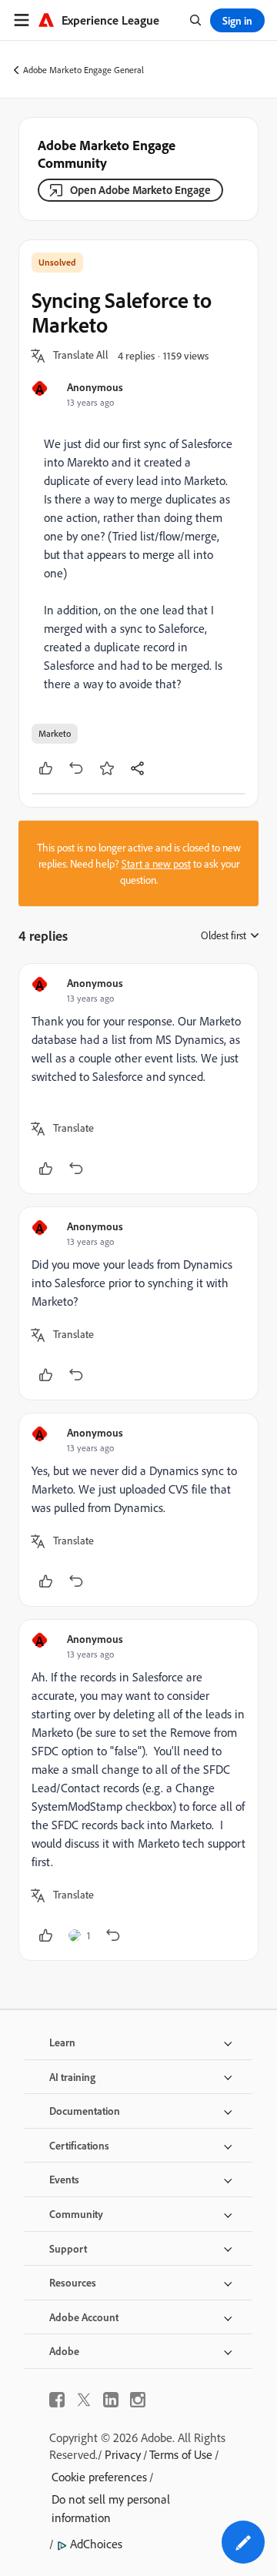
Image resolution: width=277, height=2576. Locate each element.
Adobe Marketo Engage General (83, 70)
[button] (81, 356)
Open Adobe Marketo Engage (140, 190)
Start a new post (156, 863)
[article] (138, 1079)
